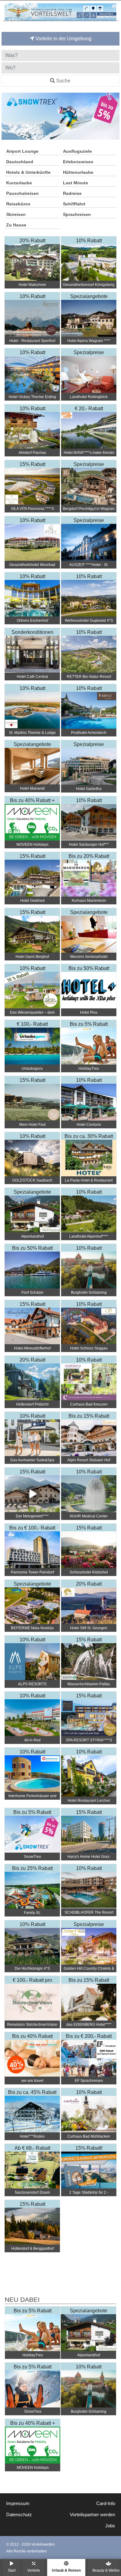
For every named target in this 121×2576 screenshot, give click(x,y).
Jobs (110, 2526)
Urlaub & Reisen (66, 2570)
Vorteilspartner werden (92, 2515)
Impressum (18, 2504)
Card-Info (106, 2504)
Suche (63, 81)
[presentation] (7, 116)
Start (12, 2570)
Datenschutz (19, 2515)
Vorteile (34, 2570)
